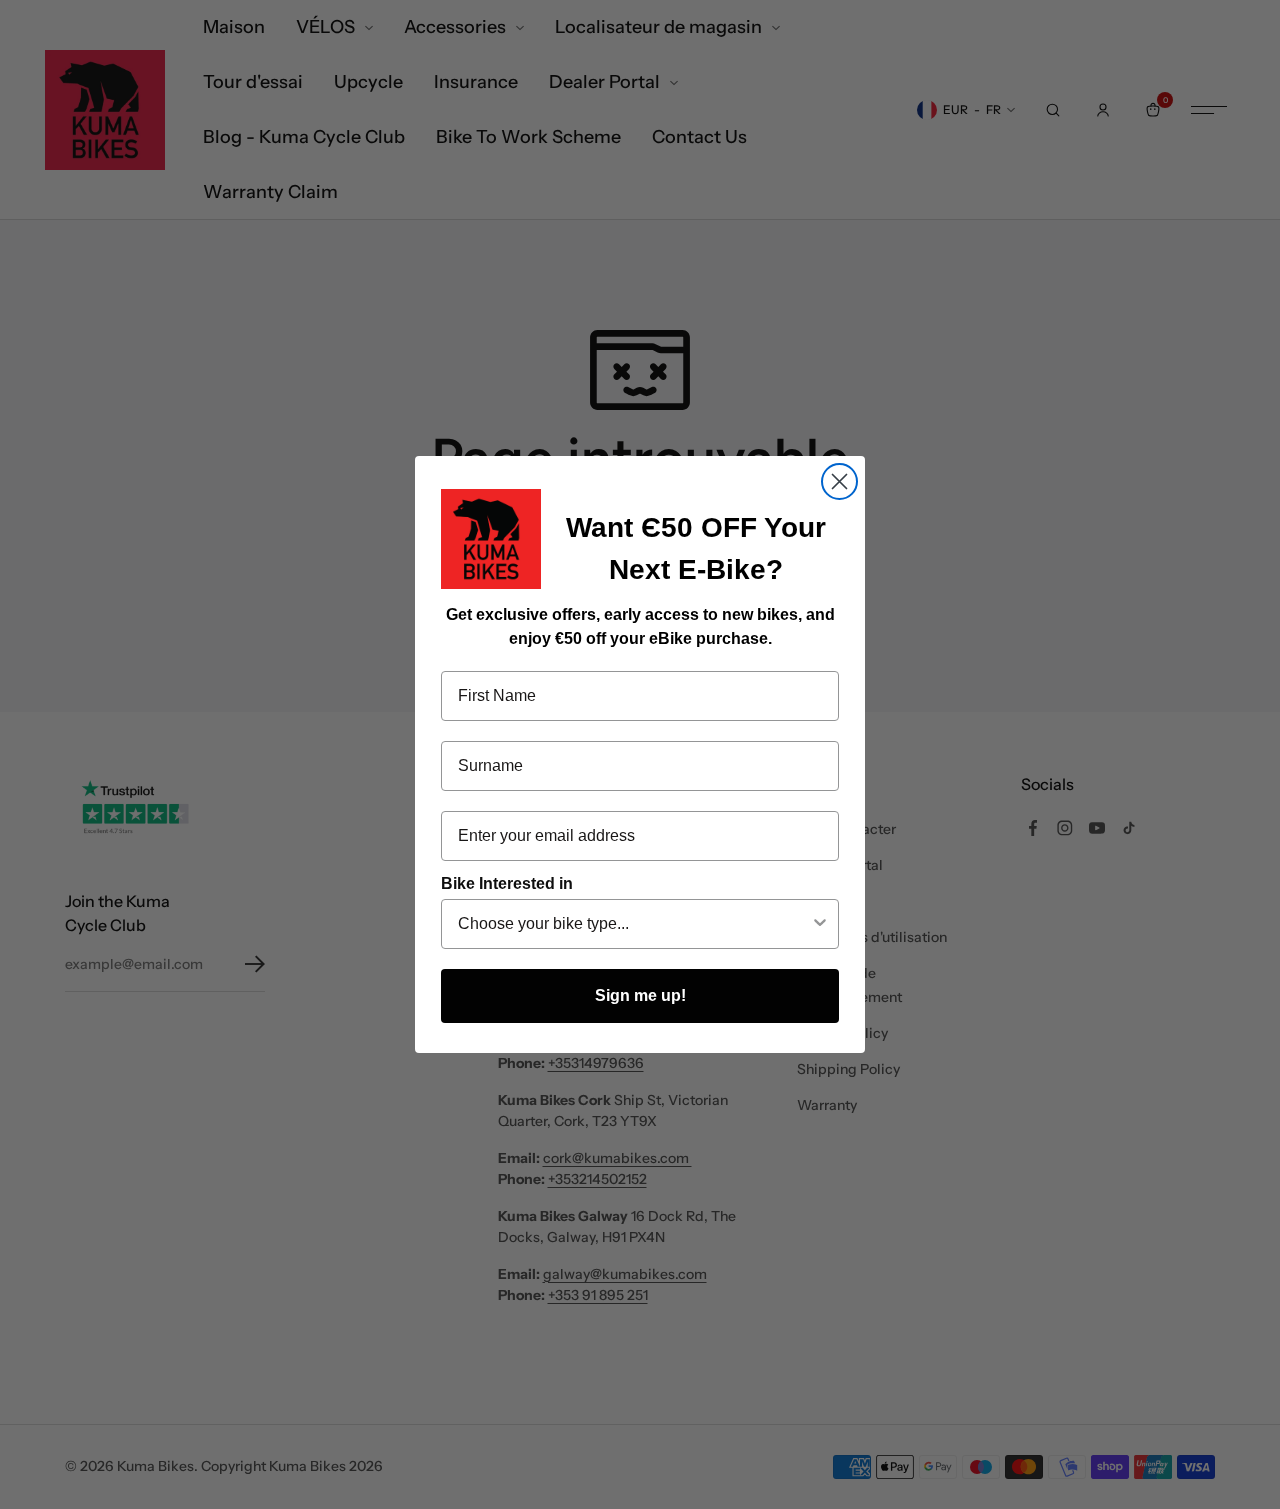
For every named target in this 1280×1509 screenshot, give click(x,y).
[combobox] (634, 924)
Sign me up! (640, 995)
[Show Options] (820, 924)
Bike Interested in (507, 883)
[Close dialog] (839, 481)
